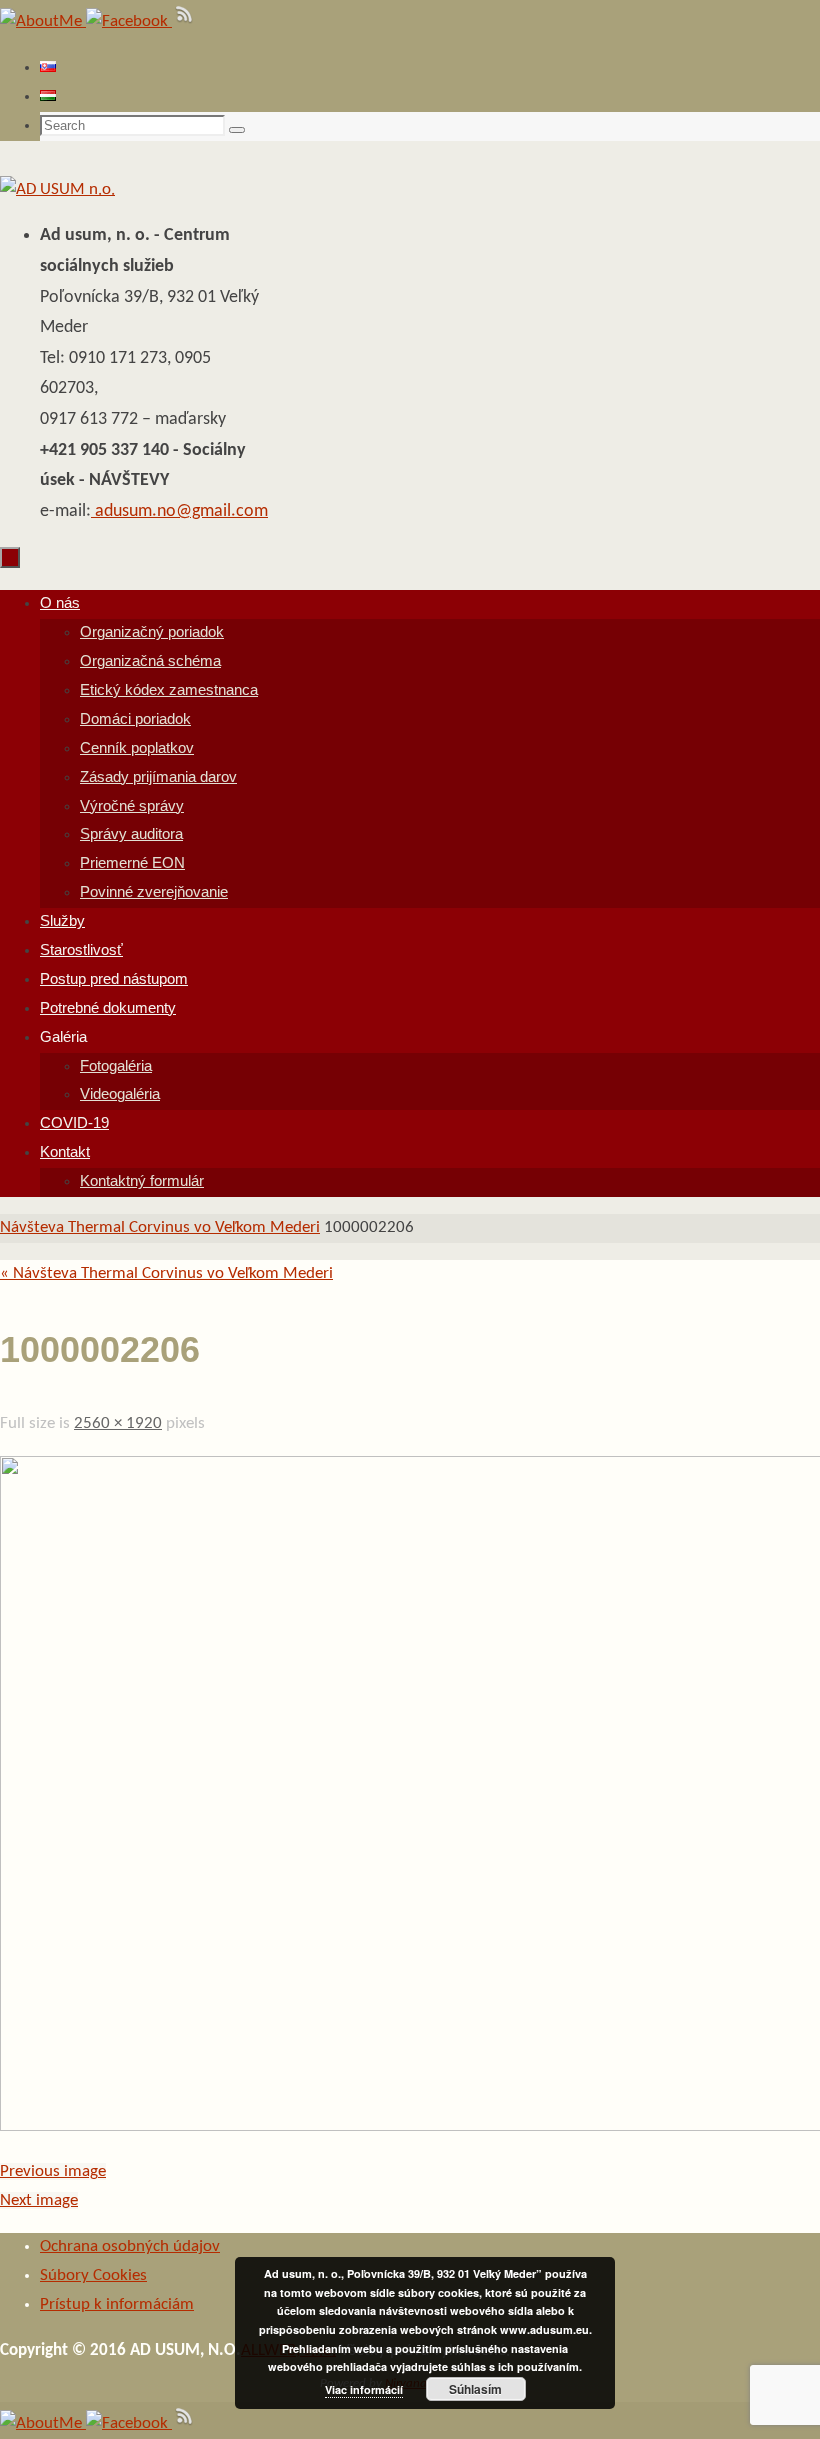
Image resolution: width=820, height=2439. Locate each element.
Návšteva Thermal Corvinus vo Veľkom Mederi (160, 1227)
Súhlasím (475, 2389)
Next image (39, 2200)
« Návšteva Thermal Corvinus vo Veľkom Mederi (166, 1273)
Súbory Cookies (93, 2275)
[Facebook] (129, 21)
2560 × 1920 (118, 1423)
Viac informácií (364, 2389)
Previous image (53, 2171)
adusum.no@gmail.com (179, 511)
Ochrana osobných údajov (130, 2246)
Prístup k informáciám (117, 2304)
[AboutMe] (43, 21)
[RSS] (185, 21)
